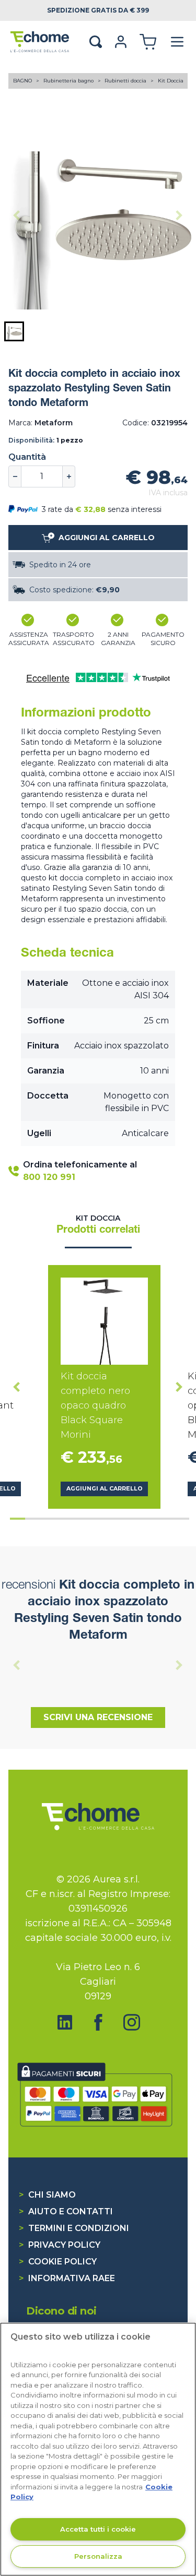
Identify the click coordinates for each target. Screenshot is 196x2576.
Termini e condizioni (74, 2228)
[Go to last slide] (17, 1387)
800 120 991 (49, 1177)
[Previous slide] (17, 216)
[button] (14, 331)
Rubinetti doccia (126, 81)
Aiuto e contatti (66, 2211)
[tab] (18, 1519)
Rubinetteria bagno (69, 81)
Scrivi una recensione (98, 1717)
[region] (98, 2449)
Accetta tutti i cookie (98, 2529)
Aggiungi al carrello (105, 1489)
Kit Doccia (171, 81)
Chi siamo (47, 2195)
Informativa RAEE (67, 2278)
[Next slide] (179, 216)
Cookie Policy (58, 2262)
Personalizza (98, 2556)
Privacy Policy (60, 2245)
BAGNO (23, 81)
